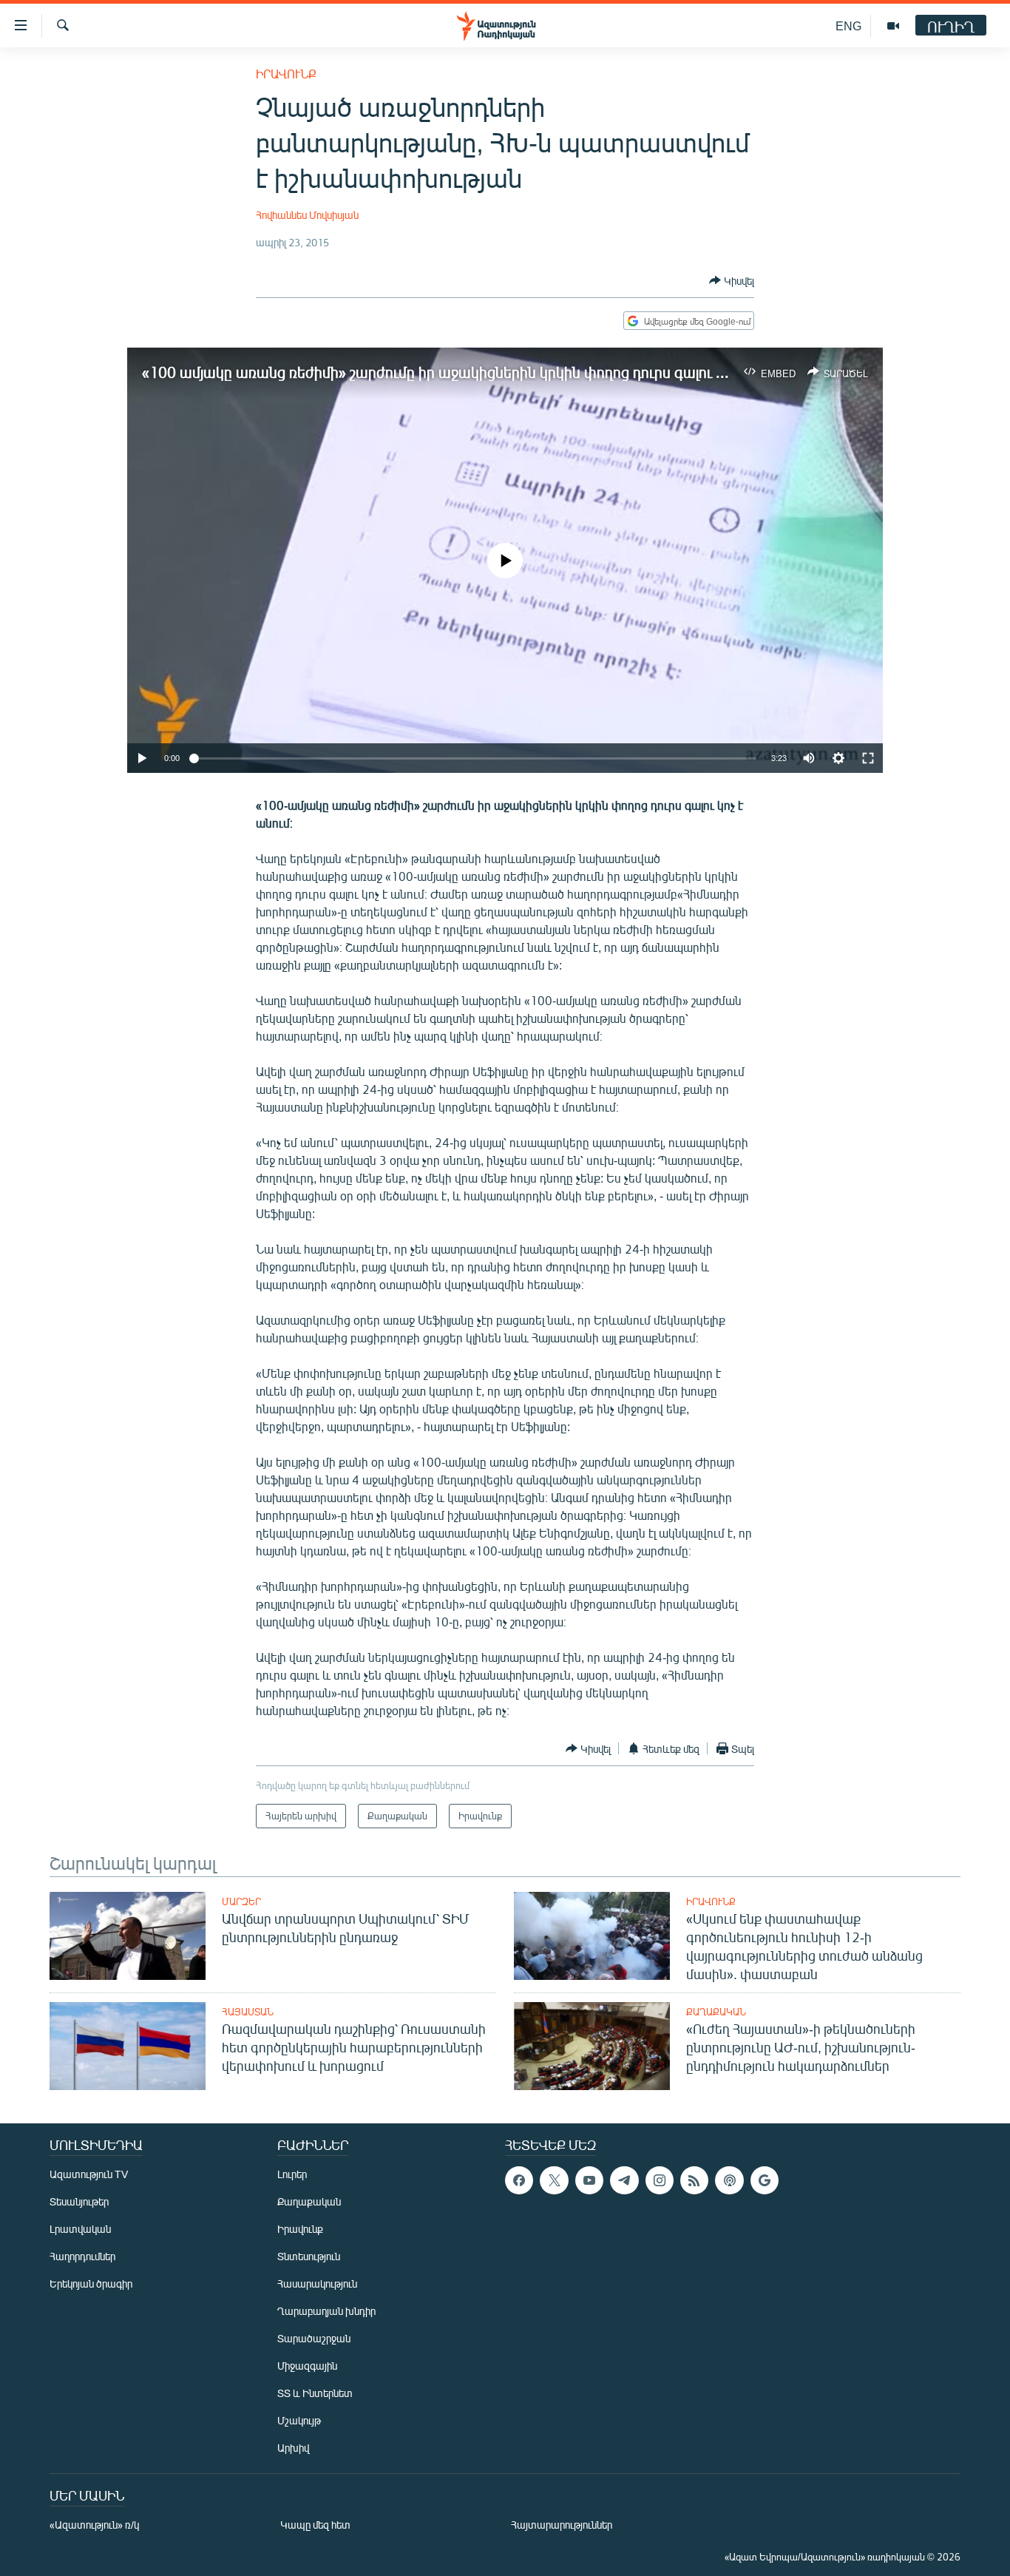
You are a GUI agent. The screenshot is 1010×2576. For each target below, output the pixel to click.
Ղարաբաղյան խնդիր (326, 2311)
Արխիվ (293, 2448)
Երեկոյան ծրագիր (91, 2283)
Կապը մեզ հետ (315, 2525)
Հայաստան (248, 2012)
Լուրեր (292, 2174)
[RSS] (694, 2180)
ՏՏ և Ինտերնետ (315, 2393)
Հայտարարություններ (562, 2525)
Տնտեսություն (309, 2256)
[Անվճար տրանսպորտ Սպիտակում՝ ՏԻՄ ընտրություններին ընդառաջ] (128, 1936)
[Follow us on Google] (765, 2180)
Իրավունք (286, 74)
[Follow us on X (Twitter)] (554, 2180)
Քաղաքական (716, 2012)
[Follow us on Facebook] (519, 2180)
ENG (848, 26)
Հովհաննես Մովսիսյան (307, 215)
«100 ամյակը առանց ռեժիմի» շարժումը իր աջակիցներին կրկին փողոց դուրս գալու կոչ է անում (468, 372)
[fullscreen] (868, 758)
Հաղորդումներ (82, 2256)
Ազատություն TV (89, 2174)
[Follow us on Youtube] (589, 2180)
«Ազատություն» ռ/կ (94, 2525)
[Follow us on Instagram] (660, 2180)
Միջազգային (307, 2366)
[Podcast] (729, 2180)
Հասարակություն (317, 2283)
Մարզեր (241, 1901)
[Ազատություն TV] (893, 26)
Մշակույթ (299, 2420)
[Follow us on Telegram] (624, 2180)
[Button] (732, 280)
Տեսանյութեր (79, 2201)
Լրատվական (80, 2229)
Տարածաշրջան (314, 2338)
